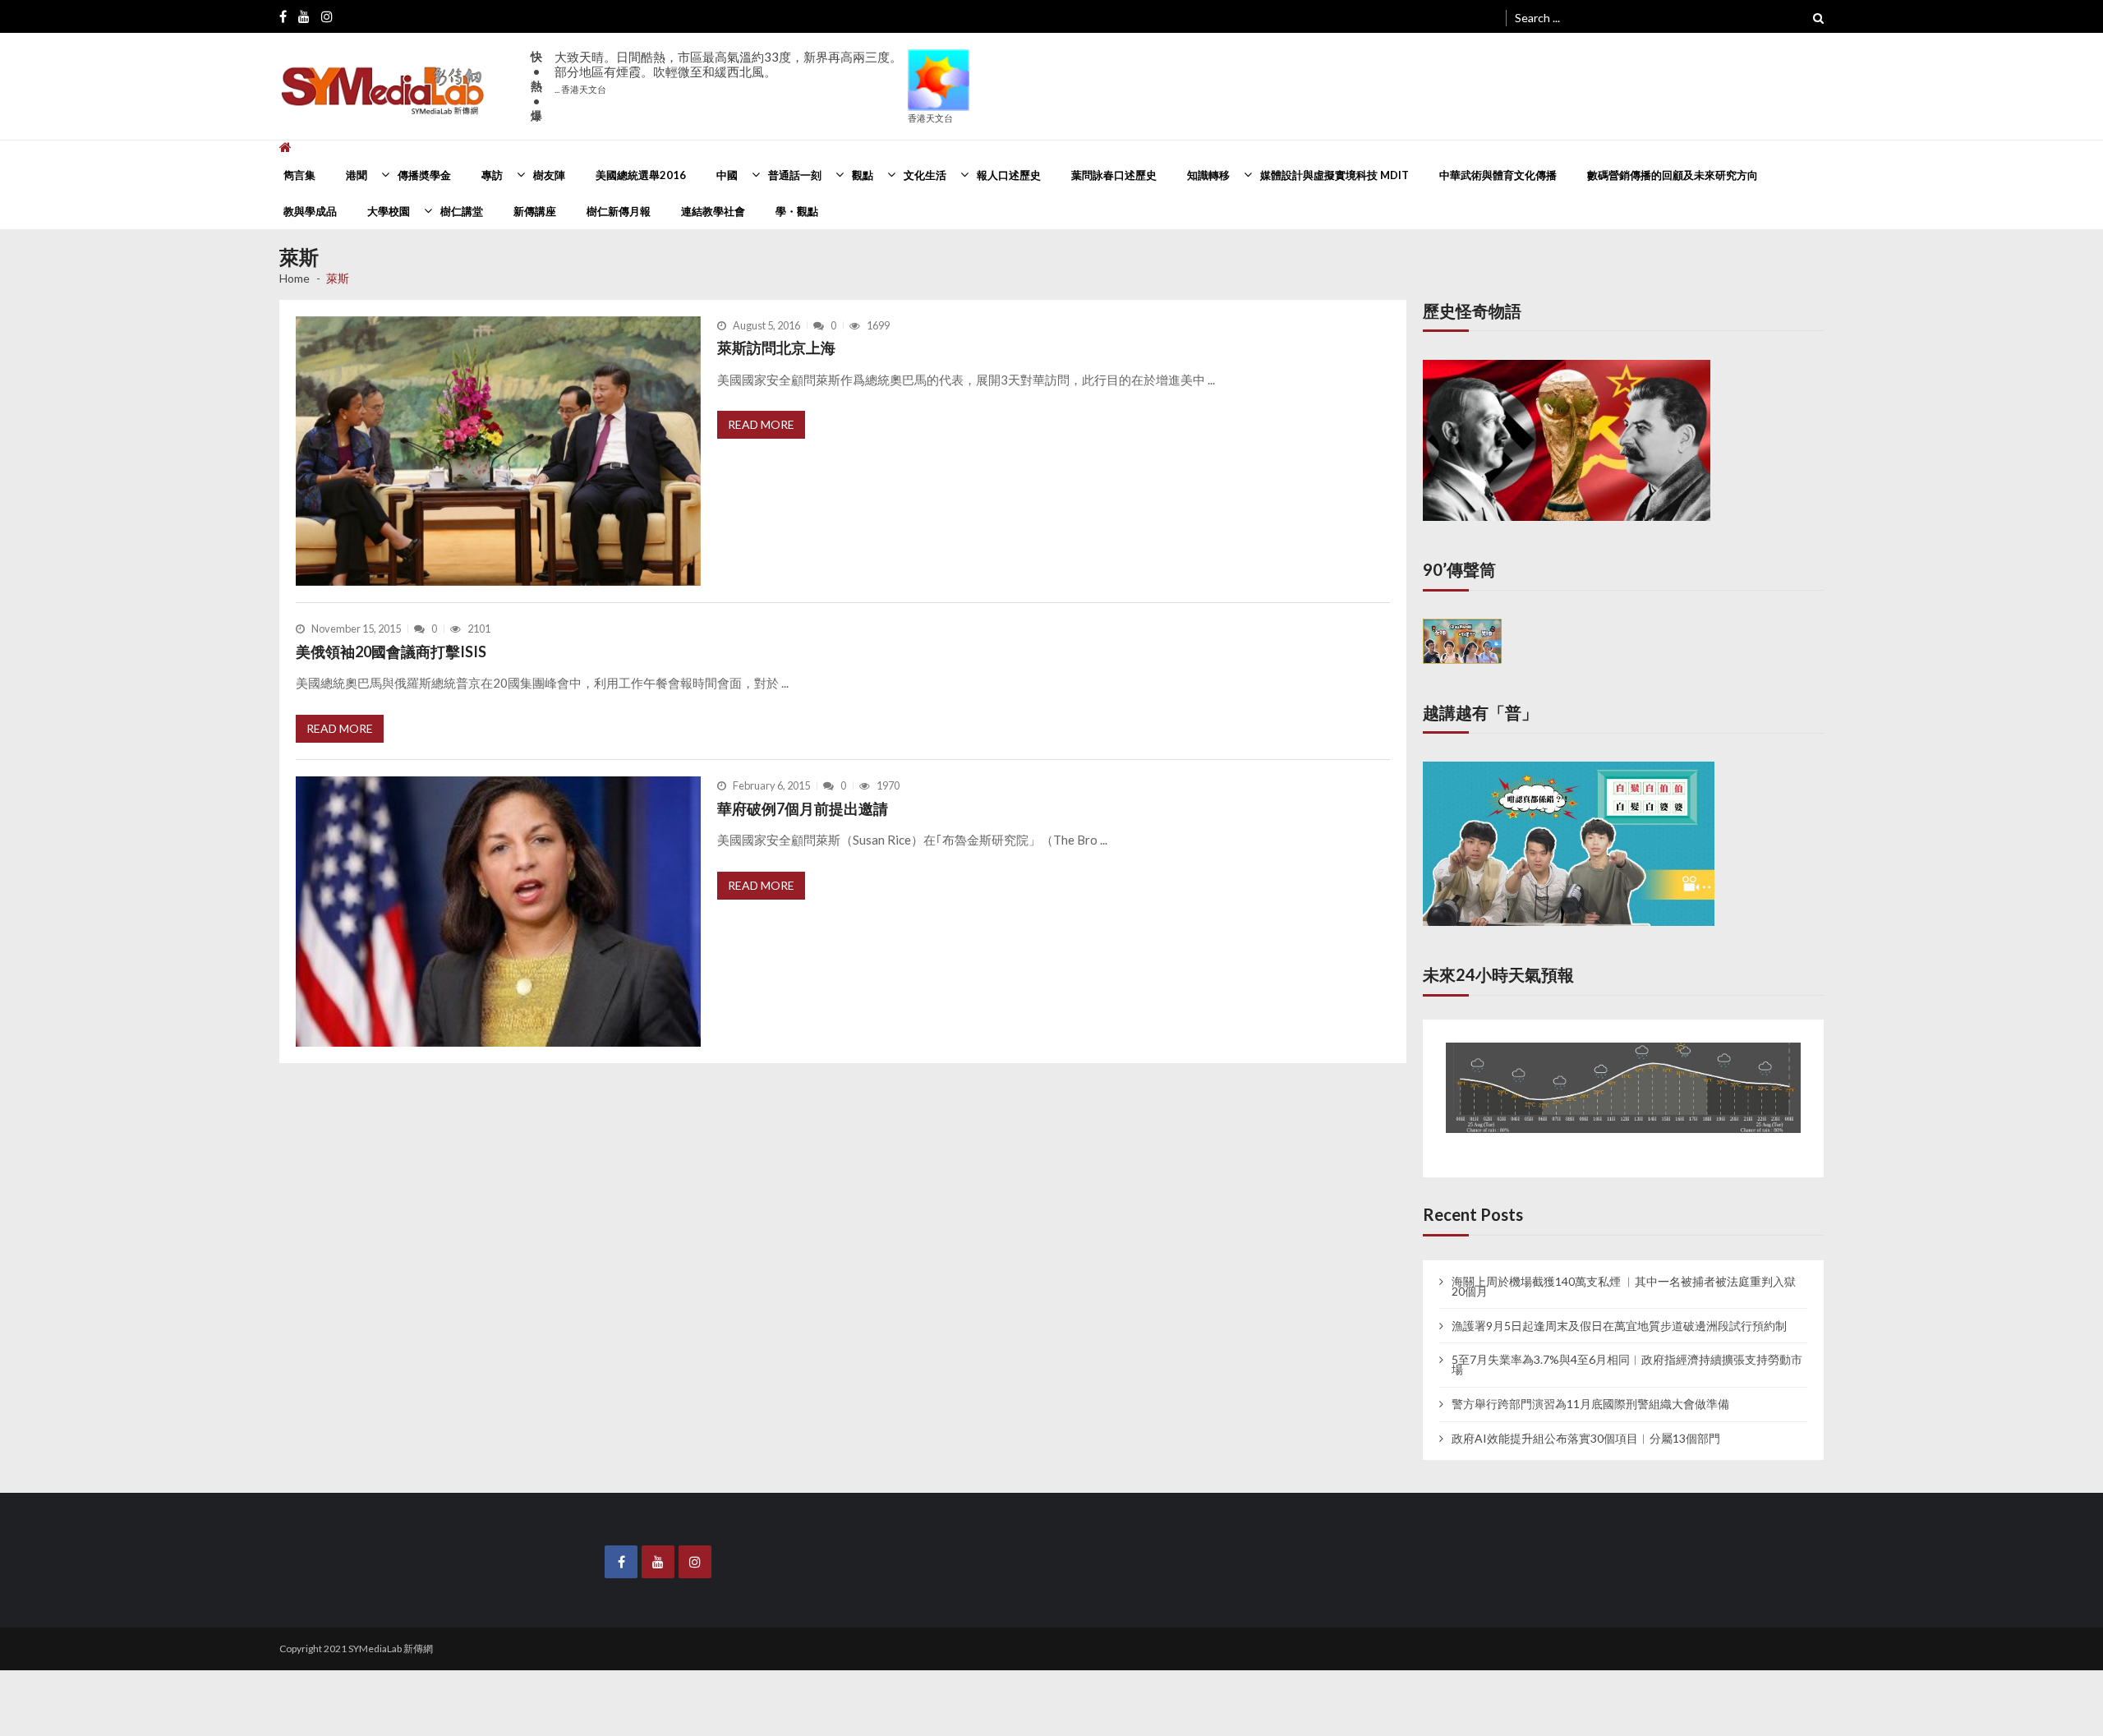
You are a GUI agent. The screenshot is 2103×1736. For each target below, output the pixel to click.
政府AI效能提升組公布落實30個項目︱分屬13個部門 (1586, 1423)
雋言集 (299, 175)
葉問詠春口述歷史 (1114, 175)
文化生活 (925, 175)
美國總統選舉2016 (641, 175)
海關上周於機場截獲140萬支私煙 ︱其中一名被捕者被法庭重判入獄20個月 (1624, 1271)
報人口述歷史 (1009, 175)
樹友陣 (549, 175)
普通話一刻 (795, 175)
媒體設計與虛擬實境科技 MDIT (1335, 175)
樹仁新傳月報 (619, 211)
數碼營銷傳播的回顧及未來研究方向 (1673, 175)
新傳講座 (535, 211)
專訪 (492, 175)
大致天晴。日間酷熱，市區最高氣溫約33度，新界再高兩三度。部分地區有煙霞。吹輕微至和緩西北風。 (728, 72)
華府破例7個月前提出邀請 (803, 808)
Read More (761, 424)
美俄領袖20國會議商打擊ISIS (391, 652)
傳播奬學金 (424, 175)
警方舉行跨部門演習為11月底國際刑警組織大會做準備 (1590, 1388)
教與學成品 (310, 211)
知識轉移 (1208, 175)
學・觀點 (797, 211)
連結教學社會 (713, 211)
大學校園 (389, 211)
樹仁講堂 (462, 211)
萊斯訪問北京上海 (776, 348)
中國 (727, 175)
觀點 (863, 175)
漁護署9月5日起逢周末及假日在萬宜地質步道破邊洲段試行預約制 (1619, 1310)
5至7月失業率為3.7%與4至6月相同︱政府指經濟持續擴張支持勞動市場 (1627, 1350)
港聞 (357, 175)
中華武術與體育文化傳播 (1498, 175)
